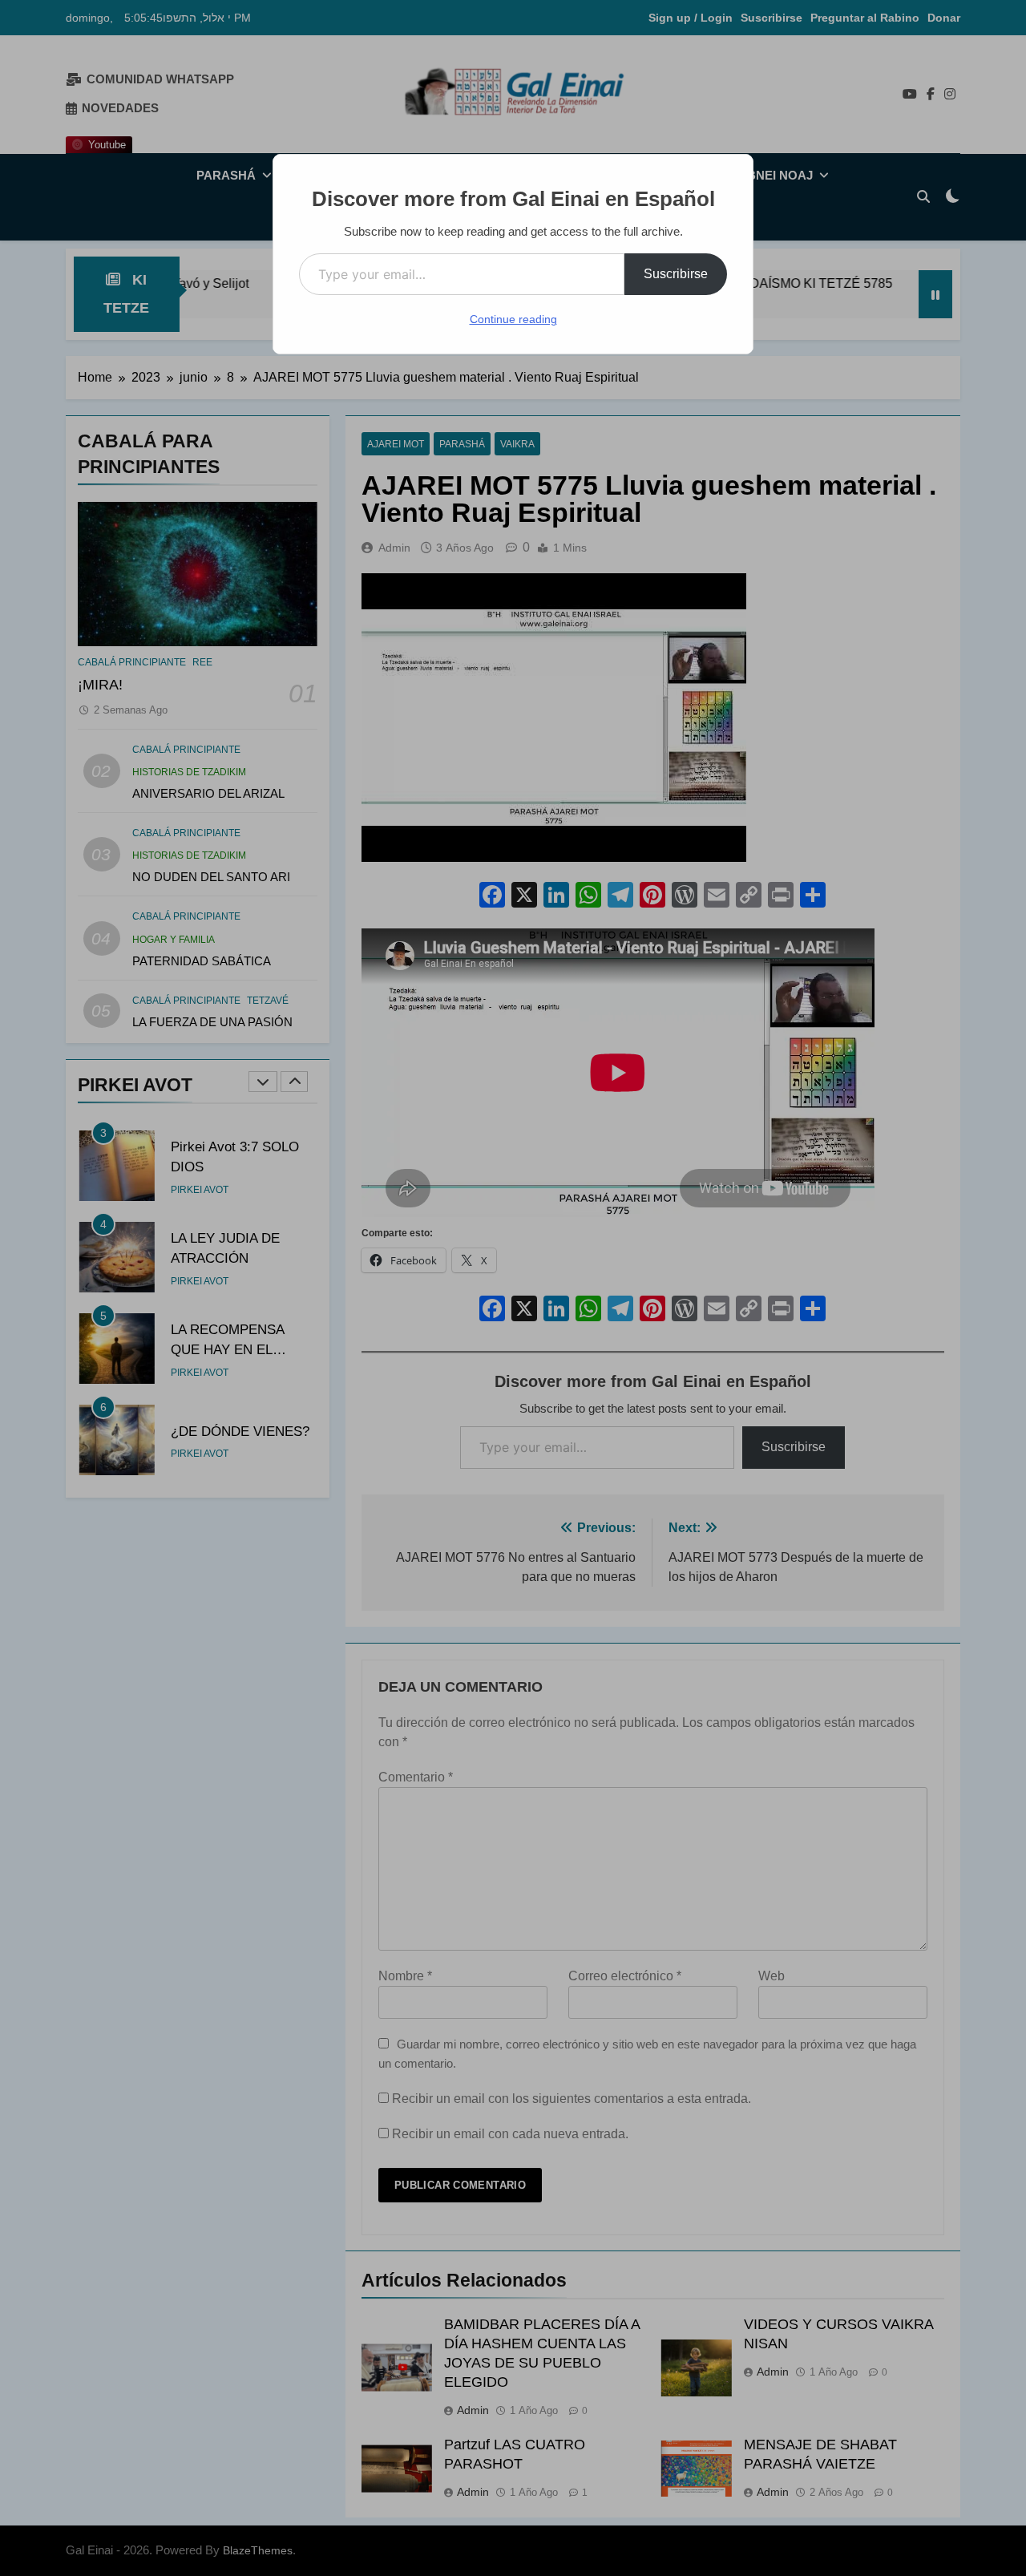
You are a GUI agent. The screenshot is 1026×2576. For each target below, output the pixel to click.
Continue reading (513, 319)
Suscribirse (676, 274)
